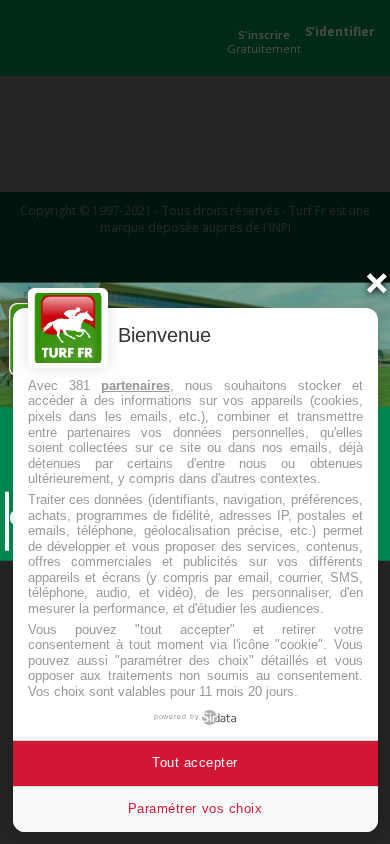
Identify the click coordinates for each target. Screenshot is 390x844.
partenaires (135, 385)
